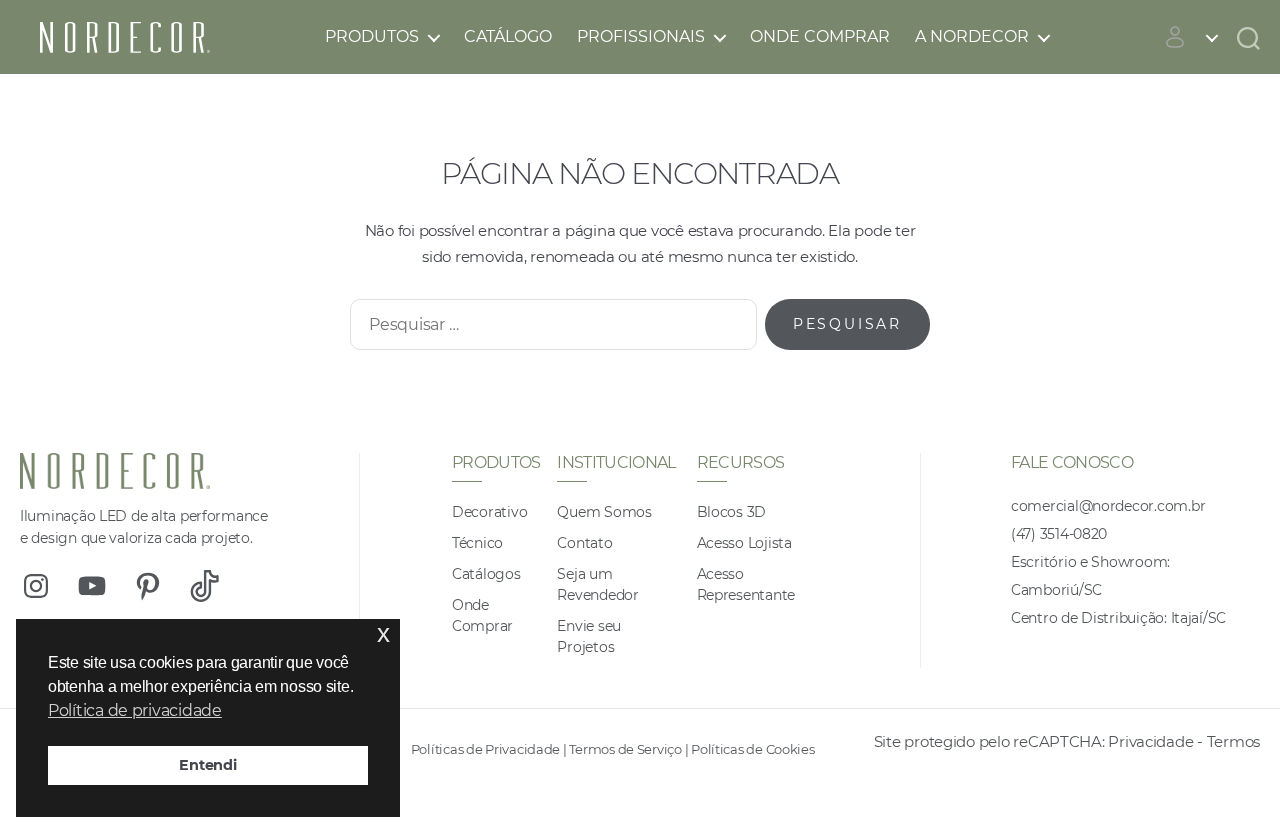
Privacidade (1150, 741)
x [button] (383, 633)
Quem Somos (604, 512)
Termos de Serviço (625, 749)
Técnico (477, 543)
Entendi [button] (207, 765)
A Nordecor (972, 36)
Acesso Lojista (744, 543)
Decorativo (489, 512)
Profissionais (641, 36)
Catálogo (508, 36)
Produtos (372, 36)
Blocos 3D (732, 512)
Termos (1233, 741)
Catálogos (486, 574)
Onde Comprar (820, 36)
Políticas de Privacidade (486, 749)
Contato (584, 543)
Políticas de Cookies (753, 749)
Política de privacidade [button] (135, 710)
